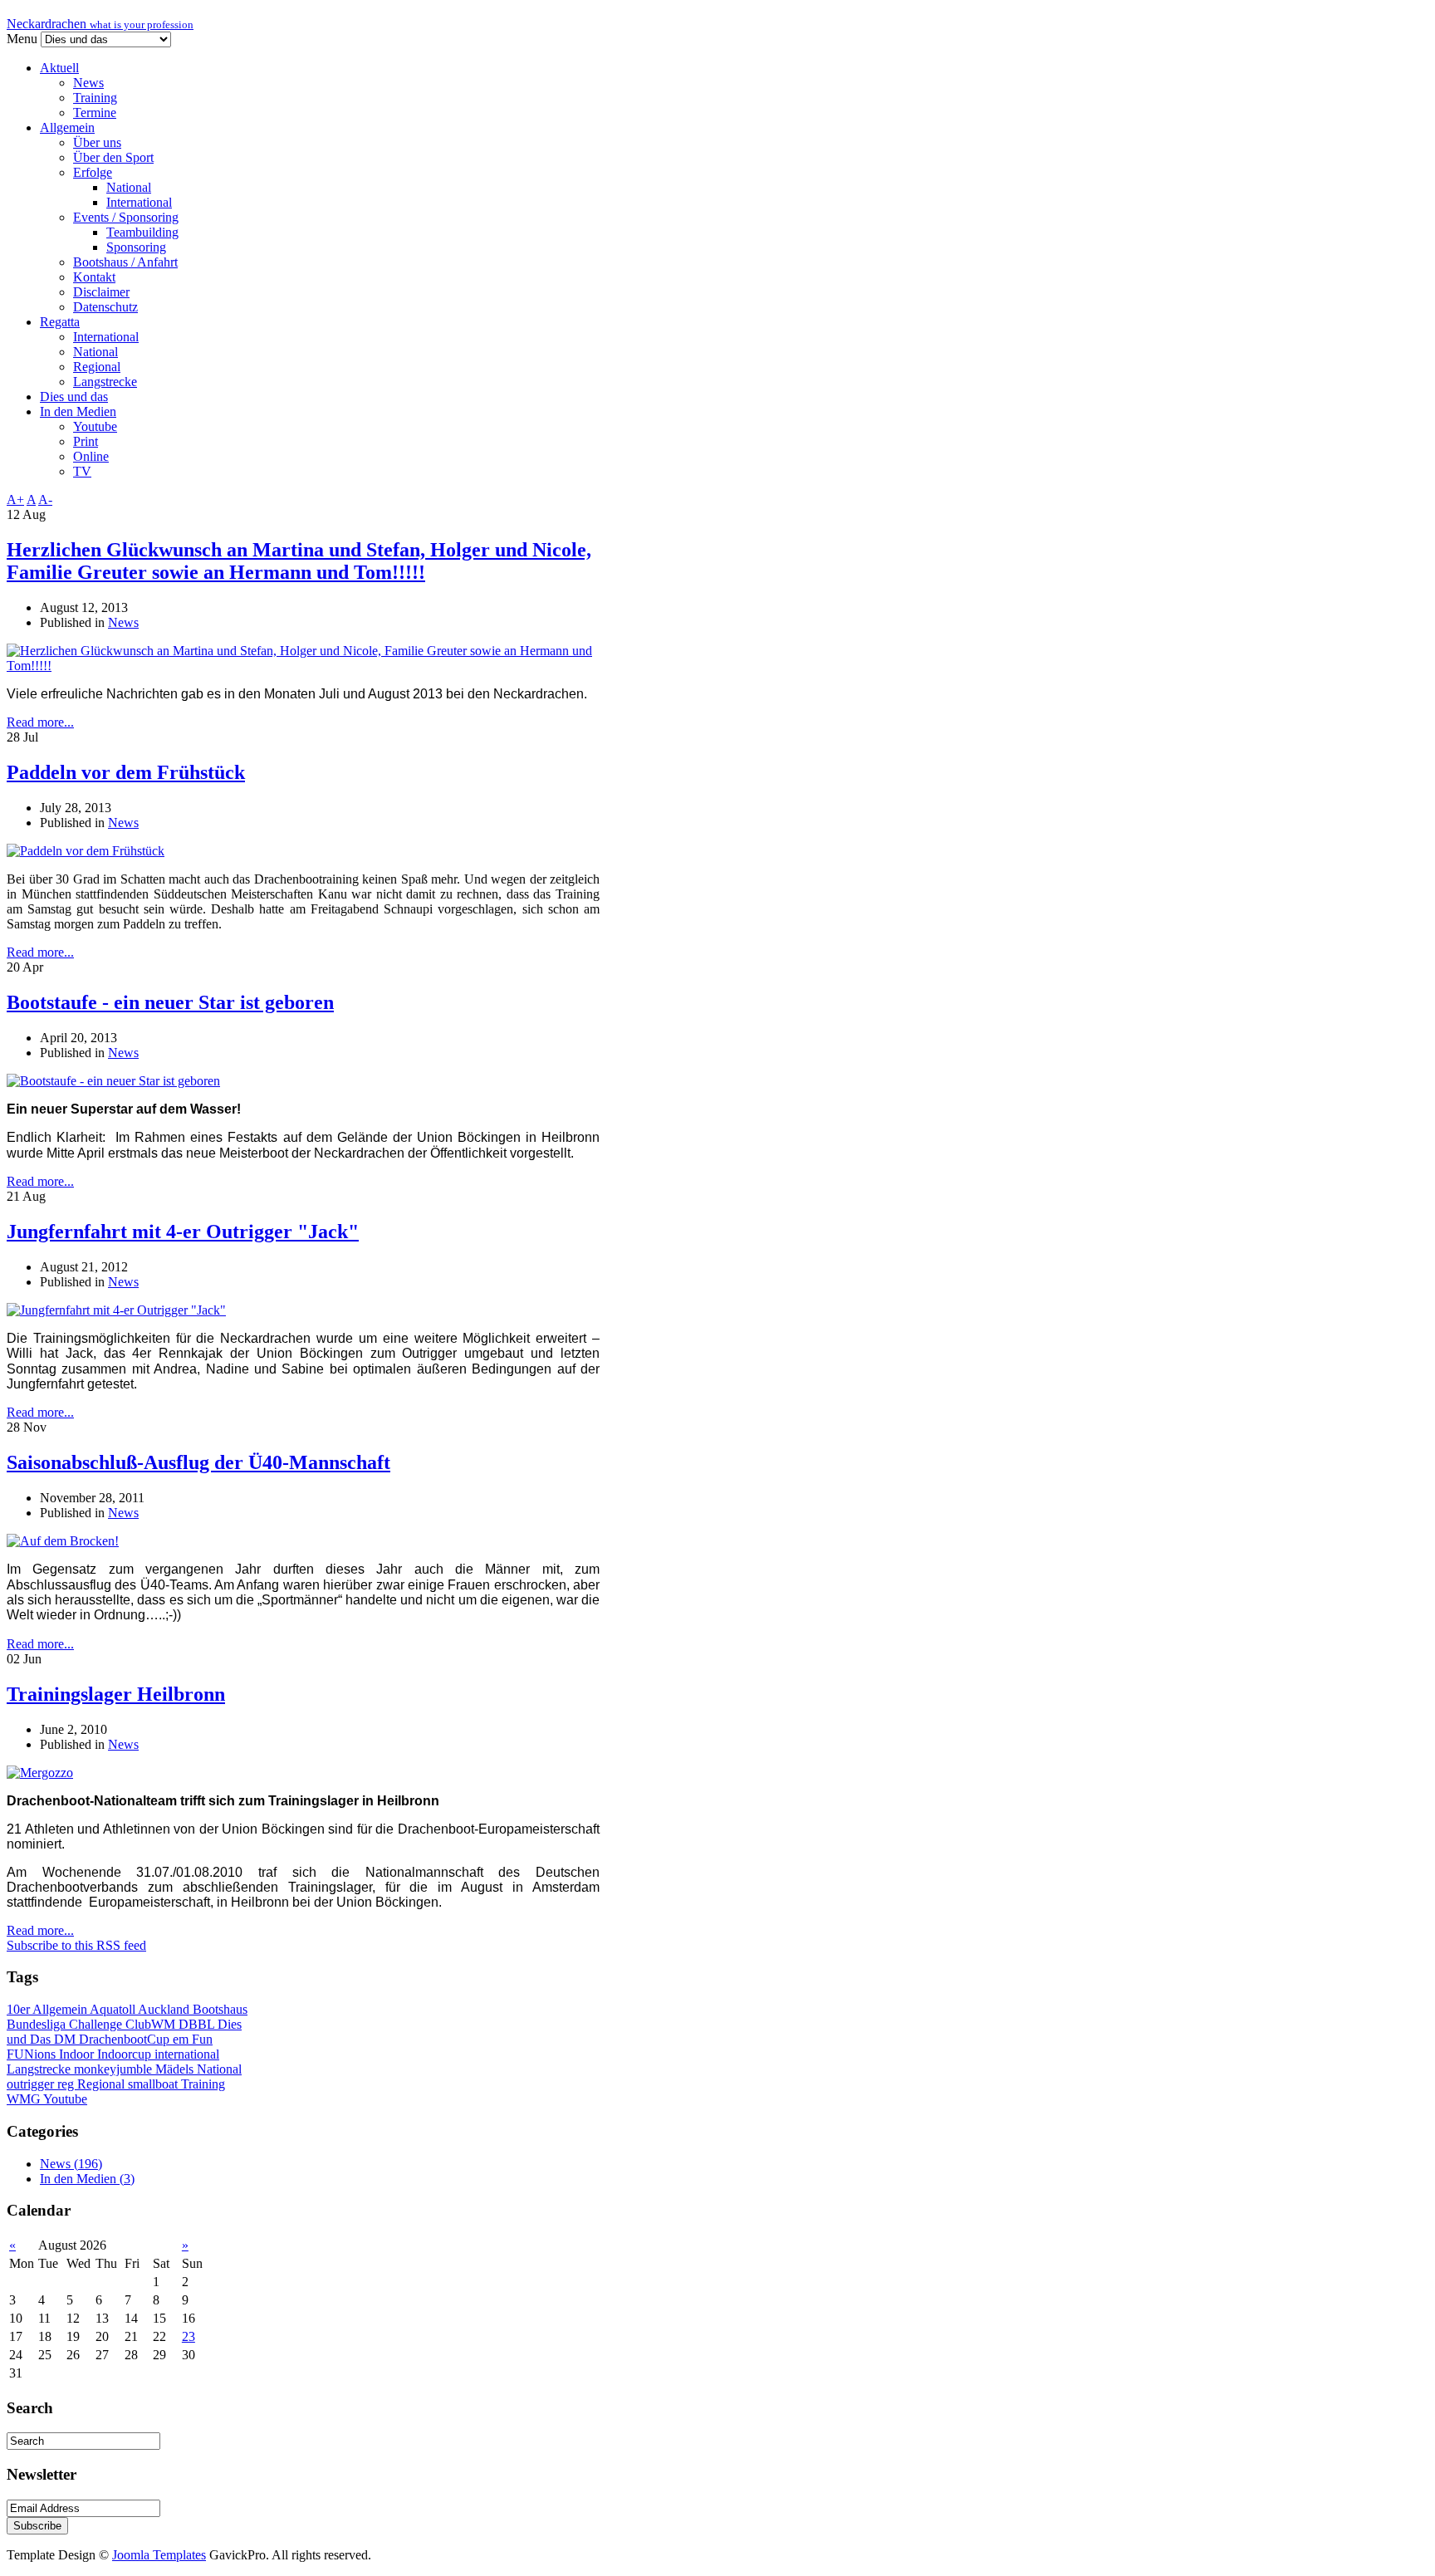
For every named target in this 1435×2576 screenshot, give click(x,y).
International (139, 202)
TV (82, 471)
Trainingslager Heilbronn (116, 1694)
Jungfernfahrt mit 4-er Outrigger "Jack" (183, 1232)
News (88, 83)
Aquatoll (114, 2009)
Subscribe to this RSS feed (76, 1945)
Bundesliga (38, 2024)
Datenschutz (105, 307)
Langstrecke (105, 382)
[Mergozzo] (40, 1773)
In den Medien (78, 411)
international (187, 2054)
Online (91, 456)
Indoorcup (126, 2054)
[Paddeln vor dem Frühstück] (86, 851)
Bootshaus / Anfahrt (125, 262)
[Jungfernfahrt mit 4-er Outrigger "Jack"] (116, 1310)
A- (45, 500)
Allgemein (67, 127)
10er (20, 2009)
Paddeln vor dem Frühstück (126, 772)
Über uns (97, 142)
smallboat (154, 2084)
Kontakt (94, 277)
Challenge (97, 2024)
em (182, 2039)
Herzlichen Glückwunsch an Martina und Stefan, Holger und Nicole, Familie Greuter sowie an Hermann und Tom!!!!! (299, 561)
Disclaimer (101, 292)
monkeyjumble (115, 2069)
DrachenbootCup (126, 2039)
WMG (25, 2099)
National (129, 187)
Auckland (165, 2009)
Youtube (95, 426)
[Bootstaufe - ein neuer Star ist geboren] (113, 1081)
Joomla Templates (159, 2555)
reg (67, 2084)
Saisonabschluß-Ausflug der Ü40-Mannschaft (198, 1462)
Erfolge (93, 172)
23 (189, 2336)
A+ (15, 500)
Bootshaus (220, 2009)
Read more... (40, 722)
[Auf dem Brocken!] (63, 1541)
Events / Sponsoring (126, 217)
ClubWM (152, 2024)
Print (86, 441)
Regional (97, 367)
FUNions (33, 2054)
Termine (95, 113)
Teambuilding (142, 232)
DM (66, 2039)
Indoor (78, 2054)
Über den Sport (113, 157)
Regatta (60, 322)
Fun (202, 2039)
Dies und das (74, 397)
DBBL (198, 2024)
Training (95, 98)
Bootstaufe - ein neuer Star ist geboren (170, 1002)
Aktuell (59, 68)
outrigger (32, 2084)
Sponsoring (136, 247)
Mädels (176, 2069)
